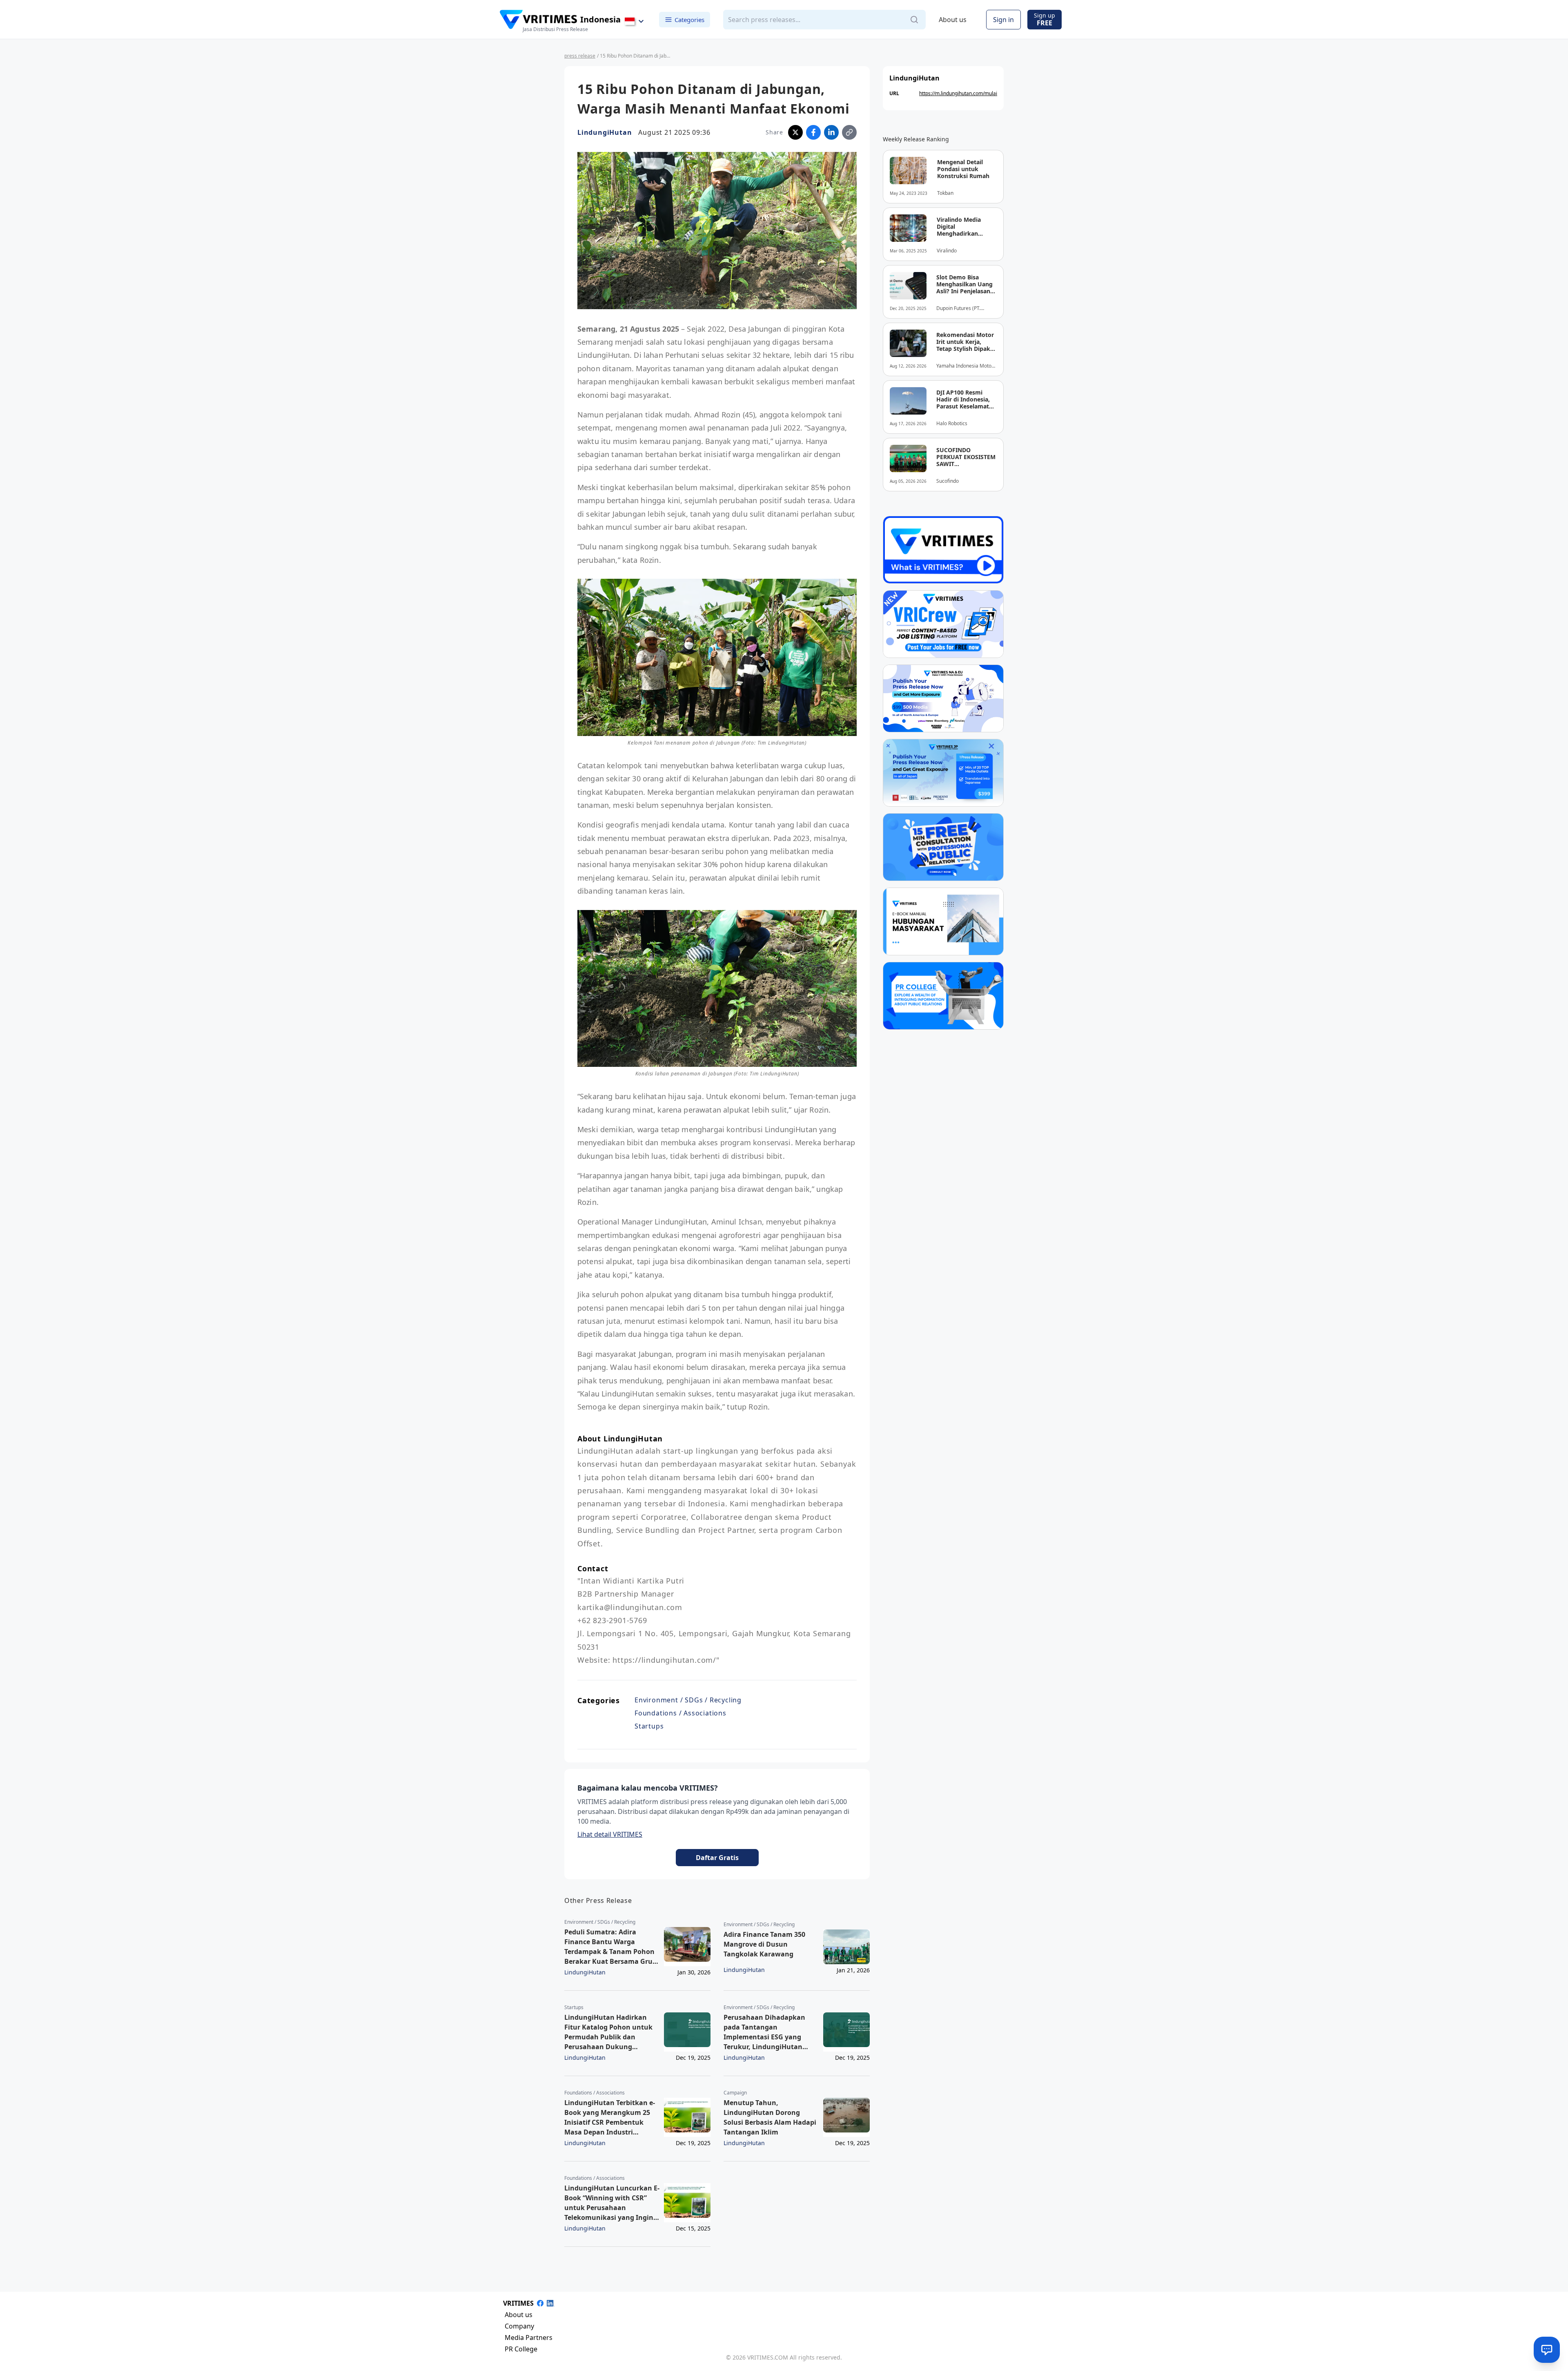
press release (580, 56)
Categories (689, 19)
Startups (649, 1726)
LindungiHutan (605, 132)
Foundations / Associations (680, 1713)
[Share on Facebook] (813, 132)
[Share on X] (795, 132)
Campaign (735, 2093)
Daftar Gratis (717, 1858)
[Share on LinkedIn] (831, 132)
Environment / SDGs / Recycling (688, 1700)
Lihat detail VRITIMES (610, 1834)
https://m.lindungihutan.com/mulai (958, 93)
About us (953, 20)
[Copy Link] (849, 132)
